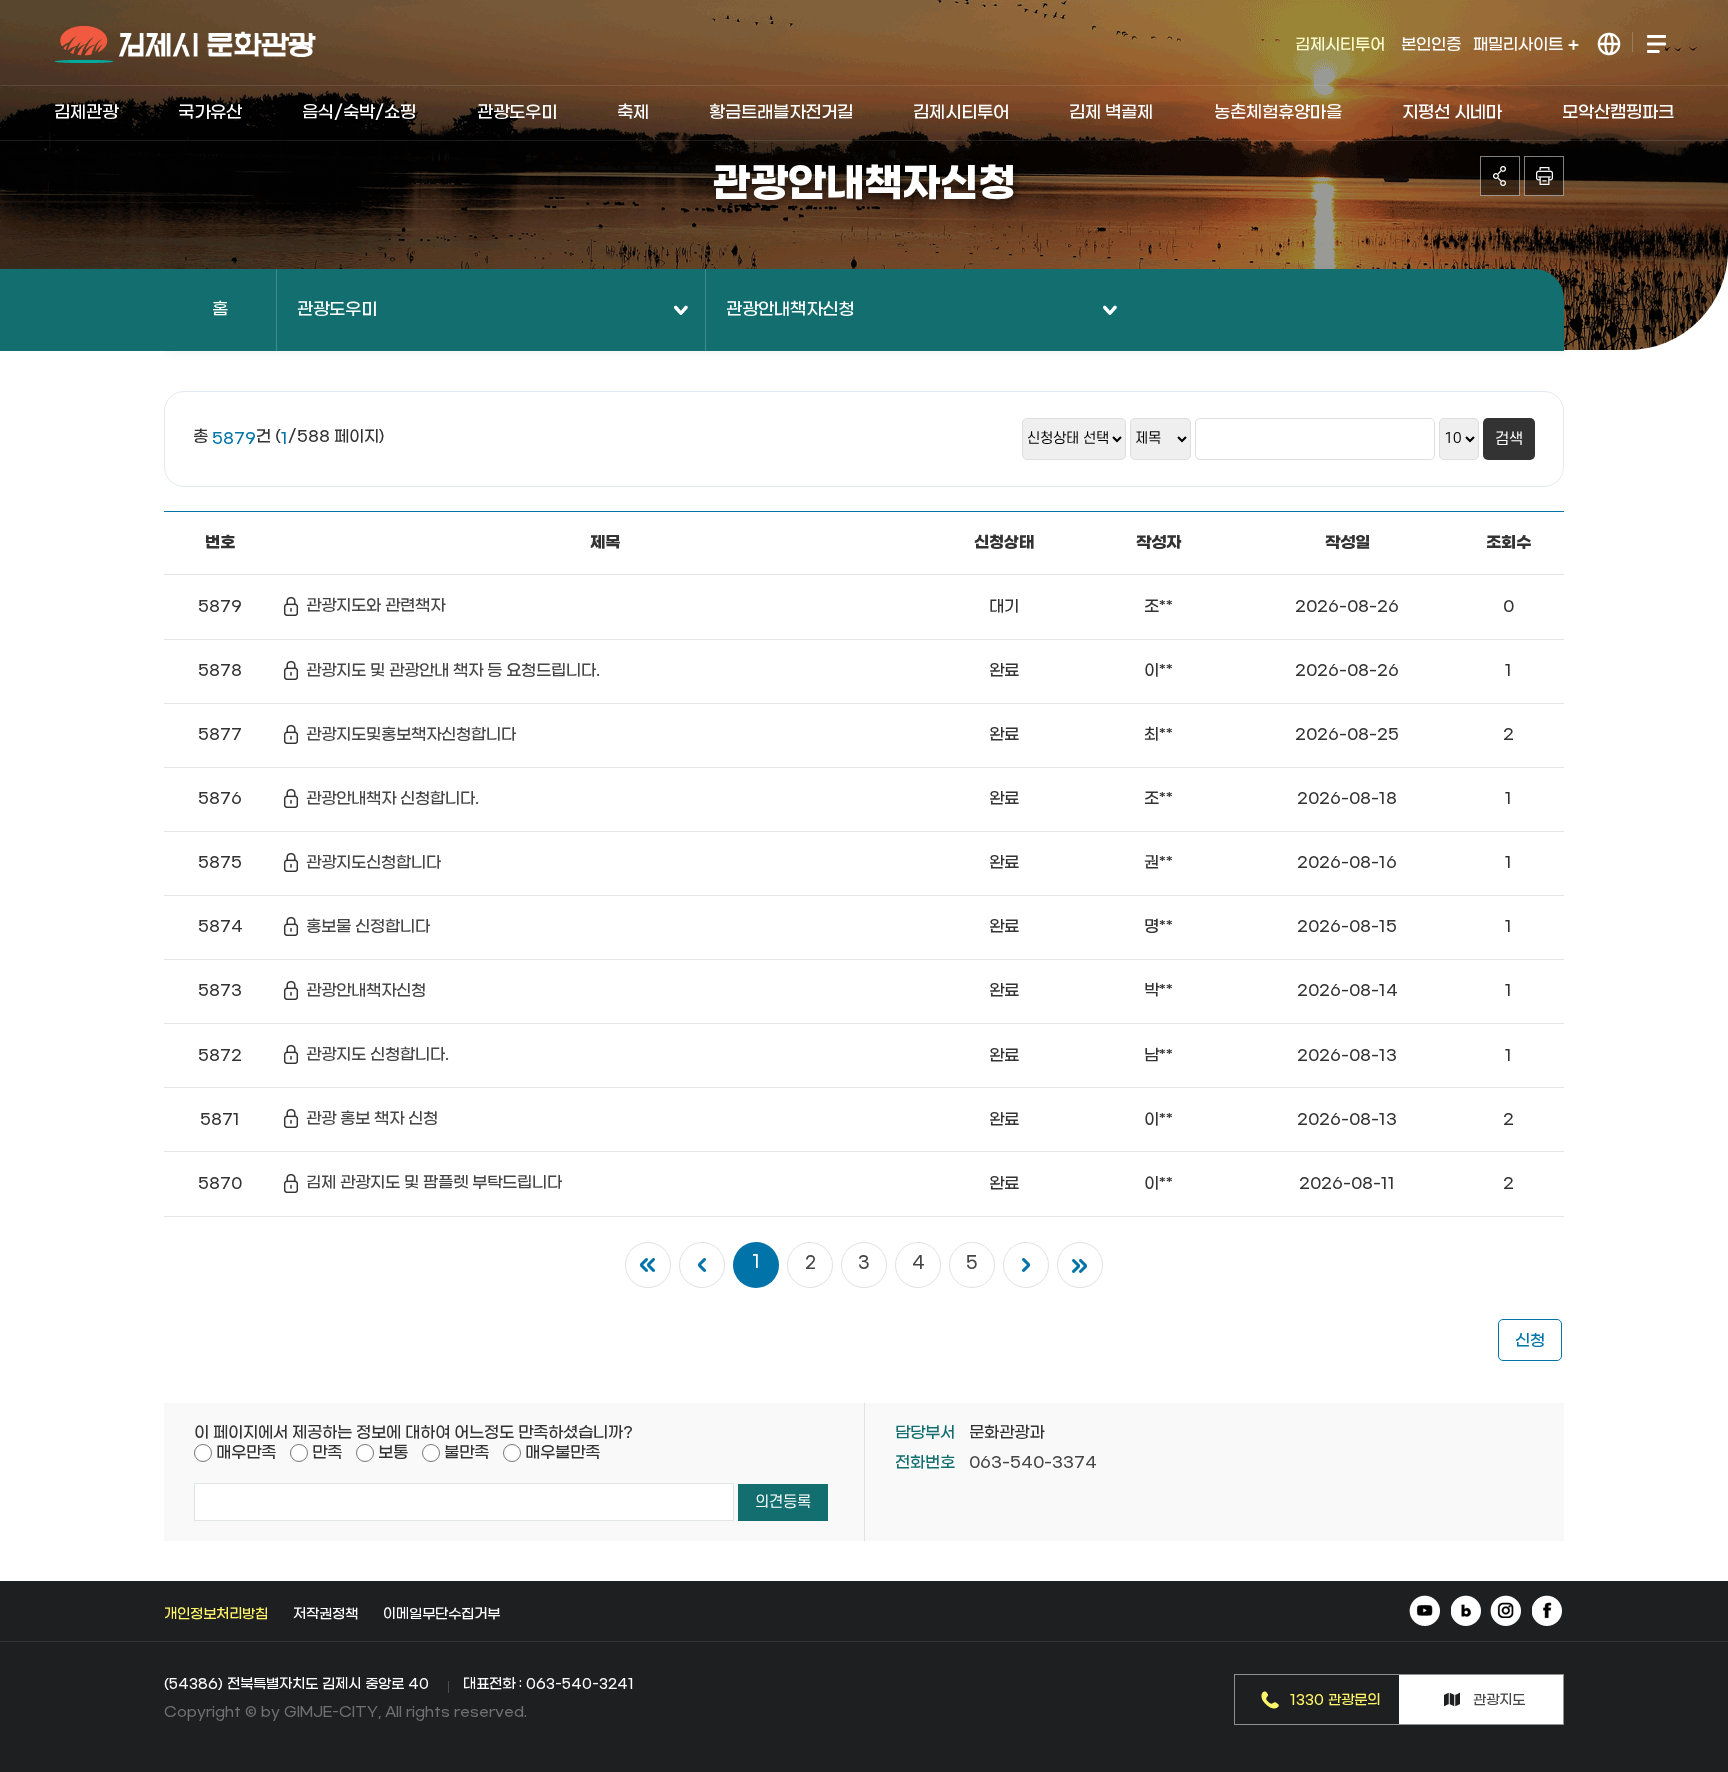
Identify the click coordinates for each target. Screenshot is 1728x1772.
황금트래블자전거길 (781, 113)
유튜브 (1426, 1612)
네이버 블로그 (1466, 1612)
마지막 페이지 (1080, 1265)
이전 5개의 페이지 (702, 1265)
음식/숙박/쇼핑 (359, 113)
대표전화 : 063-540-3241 (548, 1684)
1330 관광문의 (1335, 1700)
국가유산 (210, 113)
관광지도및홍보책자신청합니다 (411, 734)
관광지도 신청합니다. (377, 1054)
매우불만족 (562, 1452)
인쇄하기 (1544, 176)
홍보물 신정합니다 (368, 926)
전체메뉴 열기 (1655, 44)
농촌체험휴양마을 (1278, 113)
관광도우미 (517, 113)
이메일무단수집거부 (441, 1614)
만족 (327, 1452)
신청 (1530, 1340)
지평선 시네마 (1452, 113)
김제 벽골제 (1111, 113)
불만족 (466, 1452)
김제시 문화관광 (186, 45)
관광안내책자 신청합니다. (392, 798)
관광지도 (1499, 1700)
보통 (393, 1452)
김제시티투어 (1340, 44)
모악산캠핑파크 (1618, 113)
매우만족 (246, 1452)
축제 (633, 113)
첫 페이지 (648, 1265)
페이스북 (1546, 1612)
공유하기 (1500, 176)
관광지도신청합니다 (373, 862)
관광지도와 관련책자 (375, 605)
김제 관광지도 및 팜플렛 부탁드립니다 (434, 1182)
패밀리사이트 (1520, 44)
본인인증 (1431, 44)
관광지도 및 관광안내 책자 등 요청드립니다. (453, 670)
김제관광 (86, 113)
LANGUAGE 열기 (1609, 44)
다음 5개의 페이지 (1026, 1265)
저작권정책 (325, 1614)
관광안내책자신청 (790, 310)
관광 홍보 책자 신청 (372, 1118)
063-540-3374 (1033, 1462)
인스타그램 (1506, 1612)
